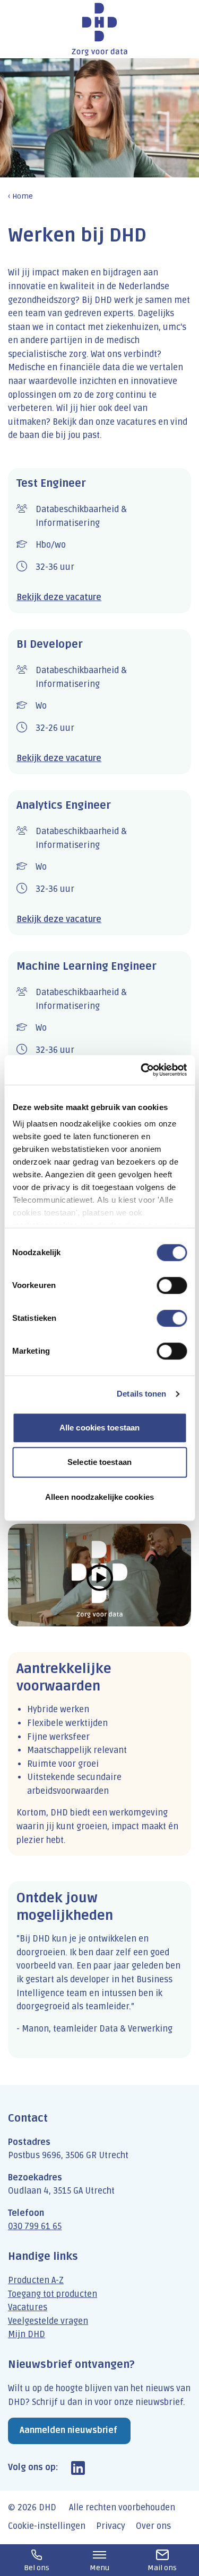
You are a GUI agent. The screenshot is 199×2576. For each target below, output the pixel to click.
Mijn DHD (27, 2334)
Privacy (111, 2526)
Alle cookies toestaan (99, 1428)
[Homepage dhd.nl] (99, 29)
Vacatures (28, 2307)
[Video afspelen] (100, 1575)
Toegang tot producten (53, 2294)
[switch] (172, 1285)
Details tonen (141, 1394)
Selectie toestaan (99, 1462)
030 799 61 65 (35, 2226)
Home (23, 196)
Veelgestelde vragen (48, 2321)
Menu (99, 2568)
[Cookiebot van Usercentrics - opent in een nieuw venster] (142, 1070)
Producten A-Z (36, 2280)
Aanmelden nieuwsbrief (68, 2430)
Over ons (153, 2526)
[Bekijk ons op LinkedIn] (78, 2468)
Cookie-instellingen (47, 2526)
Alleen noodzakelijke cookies (99, 1497)
